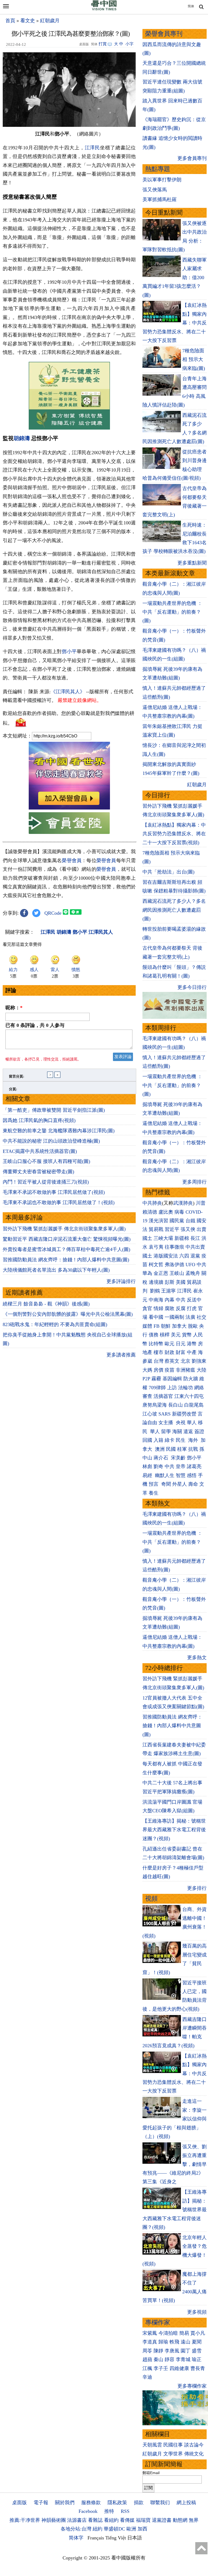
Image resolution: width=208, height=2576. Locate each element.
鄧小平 (69, 652)
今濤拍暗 (168, 2333)
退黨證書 (162, 2520)
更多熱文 (197, 1658)
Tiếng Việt (116, 2538)
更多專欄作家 (192, 2386)
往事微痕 (174, 1247)
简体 (191, 6)
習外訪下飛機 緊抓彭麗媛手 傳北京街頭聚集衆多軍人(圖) (64, 1229)
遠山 (186, 2342)
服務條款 (91, 2503)
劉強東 (199, 1361)
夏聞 (197, 2342)
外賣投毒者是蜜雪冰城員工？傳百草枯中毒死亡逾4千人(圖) (66, 1249)
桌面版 (19, 2503)
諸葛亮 (194, 1466)
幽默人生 (165, 1475)
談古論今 (194, 2445)
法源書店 (77, 2520)
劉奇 (158, 1466)
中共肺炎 (152, 1203)
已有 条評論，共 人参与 (35, 1025)
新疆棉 (182, 1238)
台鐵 (190, 1221)
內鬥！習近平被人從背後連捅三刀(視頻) (46, 1182)
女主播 (166, 1423)
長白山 (175, 1405)
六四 (184, 1256)
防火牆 (191, 1379)
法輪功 (186, 1388)
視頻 (151, 1899)
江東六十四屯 (189, 1396)
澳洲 (160, 1449)
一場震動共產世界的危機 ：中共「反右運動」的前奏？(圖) (172, 612)
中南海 (156, 1300)
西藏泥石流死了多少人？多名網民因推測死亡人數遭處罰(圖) (174, 910)
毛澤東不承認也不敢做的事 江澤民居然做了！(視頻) (59, 1202)
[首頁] (104, 9)
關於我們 (65, 2503)
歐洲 (131, 2529)
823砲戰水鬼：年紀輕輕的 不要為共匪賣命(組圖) (55, 1324)
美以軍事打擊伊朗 (162, 180)
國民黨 (177, 1221)
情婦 (158, 1308)
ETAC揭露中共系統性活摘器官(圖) (40, 1151)
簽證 (199, 1432)
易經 (148, 1475)
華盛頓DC (114, 2529)
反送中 (194, 1300)
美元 (176, 1335)
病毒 (179, 1212)
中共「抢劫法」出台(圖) (168, 872)
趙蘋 (147, 2359)
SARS (165, 1414)
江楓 (147, 2368)
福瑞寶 (143, 2520)
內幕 (170, 1300)
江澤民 (92, 148)
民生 (181, 1440)
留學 (166, 1432)
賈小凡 (198, 2333)
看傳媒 (127, 2520)
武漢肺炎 (183, 1203)
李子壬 (161, 2368)
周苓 (147, 2351)
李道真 (150, 2342)
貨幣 (187, 1335)
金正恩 (161, 1273)
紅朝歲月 (50, 21)
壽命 (193, 1484)
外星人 (180, 1484)
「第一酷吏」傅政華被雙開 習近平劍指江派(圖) (54, 1110)
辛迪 (147, 2377)
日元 (181, 1344)
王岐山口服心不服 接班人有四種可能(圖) (46, 1161)
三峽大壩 (163, 1238)
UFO (190, 1265)
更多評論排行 (121, 1281)
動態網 (180, 2520)
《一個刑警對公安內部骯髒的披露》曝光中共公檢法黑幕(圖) (68, 1314)
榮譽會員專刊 (164, 34)
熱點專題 (158, 169)
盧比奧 (166, 1212)
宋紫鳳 (150, 2333)
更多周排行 (194, 1182)
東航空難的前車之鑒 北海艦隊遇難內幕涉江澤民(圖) (59, 1131)
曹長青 (198, 2368)
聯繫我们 (160, 2503)
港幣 (192, 1344)
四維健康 (179, 2368)
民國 (171, 1449)
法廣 (190, 1317)
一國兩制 (174, 1317)
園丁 (186, 2351)
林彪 (147, 1466)
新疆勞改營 (184, 1414)
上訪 (172, 1388)
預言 (154, 1484)
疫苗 (170, 1370)
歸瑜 (163, 2342)
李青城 (183, 2359)
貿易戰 (156, 1229)
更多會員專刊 (192, 158)
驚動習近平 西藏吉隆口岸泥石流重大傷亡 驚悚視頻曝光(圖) (67, 1239)
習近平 (172, 1229)
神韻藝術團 (54, 2520)
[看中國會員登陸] (69, 823)
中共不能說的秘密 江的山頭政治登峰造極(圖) (51, 1141)
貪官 (147, 1308)
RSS (125, 2511)
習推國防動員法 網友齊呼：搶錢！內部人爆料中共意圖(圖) (66, 1260)
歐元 (170, 1344)
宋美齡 (178, 1458)
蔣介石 (162, 1458)
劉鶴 (155, 1291)
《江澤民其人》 (68, 692)
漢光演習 (158, 1221)
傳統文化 (194, 2454)
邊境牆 (156, 1282)
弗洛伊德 (174, 1265)
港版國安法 (166, 1256)
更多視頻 (197, 2312)
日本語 (135, 2538)
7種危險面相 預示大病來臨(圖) (194, 360)
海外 (194, 1440)
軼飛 (174, 2342)
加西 (142, 2529)
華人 (192, 1423)
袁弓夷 (156, 1247)
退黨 (195, 1256)
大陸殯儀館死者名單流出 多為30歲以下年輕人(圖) (56, 1270)
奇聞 (166, 1484)
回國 (147, 1440)
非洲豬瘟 (186, 1370)
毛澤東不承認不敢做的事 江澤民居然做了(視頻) (54, 1192)
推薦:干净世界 (25, 2520)
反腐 (181, 1308)
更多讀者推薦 (121, 1355)
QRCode (53, 913)
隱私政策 (117, 2503)
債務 (154, 1335)
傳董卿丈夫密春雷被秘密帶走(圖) (38, 1172)
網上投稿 (186, 2503)
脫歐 (193, 1326)
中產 (192, 1352)
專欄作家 (158, 2322)
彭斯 (170, 1282)
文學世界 (173, 2454)
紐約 (97, 2529)
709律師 (157, 1388)
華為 (147, 1273)
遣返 (188, 1432)
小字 (129, 44)
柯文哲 (156, 1265)
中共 (201, 1265)
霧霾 (156, 1379)
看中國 (156, 1317)
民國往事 (173, 2445)
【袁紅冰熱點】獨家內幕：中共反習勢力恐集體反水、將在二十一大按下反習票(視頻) (174, 834)
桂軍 (182, 1449)
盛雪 (197, 2351)
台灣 (158, 1361)
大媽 (147, 1370)
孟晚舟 (193, 1273)
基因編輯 (172, 1379)
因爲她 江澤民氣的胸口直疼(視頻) (39, 1120)
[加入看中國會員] (69, 808)
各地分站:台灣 (76, 2529)
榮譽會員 (72, 860)
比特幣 (156, 1344)
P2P (146, 1379)
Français (96, 2538)
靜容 (170, 2359)
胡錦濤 (22, 438)
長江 (195, 1238)
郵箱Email (151, 2473)
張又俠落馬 (155, 190)
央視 (181, 1423)
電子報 (41, 2503)
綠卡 (170, 1440)
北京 (186, 1361)
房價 (158, 1370)
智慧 (181, 1475)
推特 (109, 2511)
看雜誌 (95, 2520)
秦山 (158, 2359)
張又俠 (188, 1229)
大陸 (201, 1370)
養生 (154, 1493)
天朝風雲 (152, 2445)
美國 (181, 1282)
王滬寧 (168, 1291)
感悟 (192, 1475)
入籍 (158, 1440)
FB (157, 1326)
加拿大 (179, 1326)
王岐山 (177, 1273)
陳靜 (158, 2351)
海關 (177, 1432)
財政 (170, 1352)
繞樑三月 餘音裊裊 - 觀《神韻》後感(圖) (46, 1304)
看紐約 (111, 2520)
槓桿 (165, 1335)
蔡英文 (172, 1361)
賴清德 (150, 1212)
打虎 (192, 1308)
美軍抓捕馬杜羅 (160, 199)
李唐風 (172, 2351)
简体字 (76, 2538)
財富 (181, 1352)
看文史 (28, 21)
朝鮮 (166, 1326)
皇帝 (181, 1466)
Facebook (88, 2511)
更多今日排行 (192, 987)
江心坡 (150, 1414)
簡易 (184, 2333)
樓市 (158, 1352)
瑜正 (197, 2359)
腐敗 (170, 1308)
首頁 (10, 21)
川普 (201, 1203)
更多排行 (197, 1888)
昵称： (14, 1008)
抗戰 (193, 1449)
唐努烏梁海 (155, 1405)
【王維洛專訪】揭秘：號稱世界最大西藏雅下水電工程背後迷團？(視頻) (174, 1830)
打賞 (103, 44)
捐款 (139, 2503)
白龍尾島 (194, 1405)
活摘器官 (163, 1396)
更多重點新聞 (192, 563)
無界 (194, 2520)
